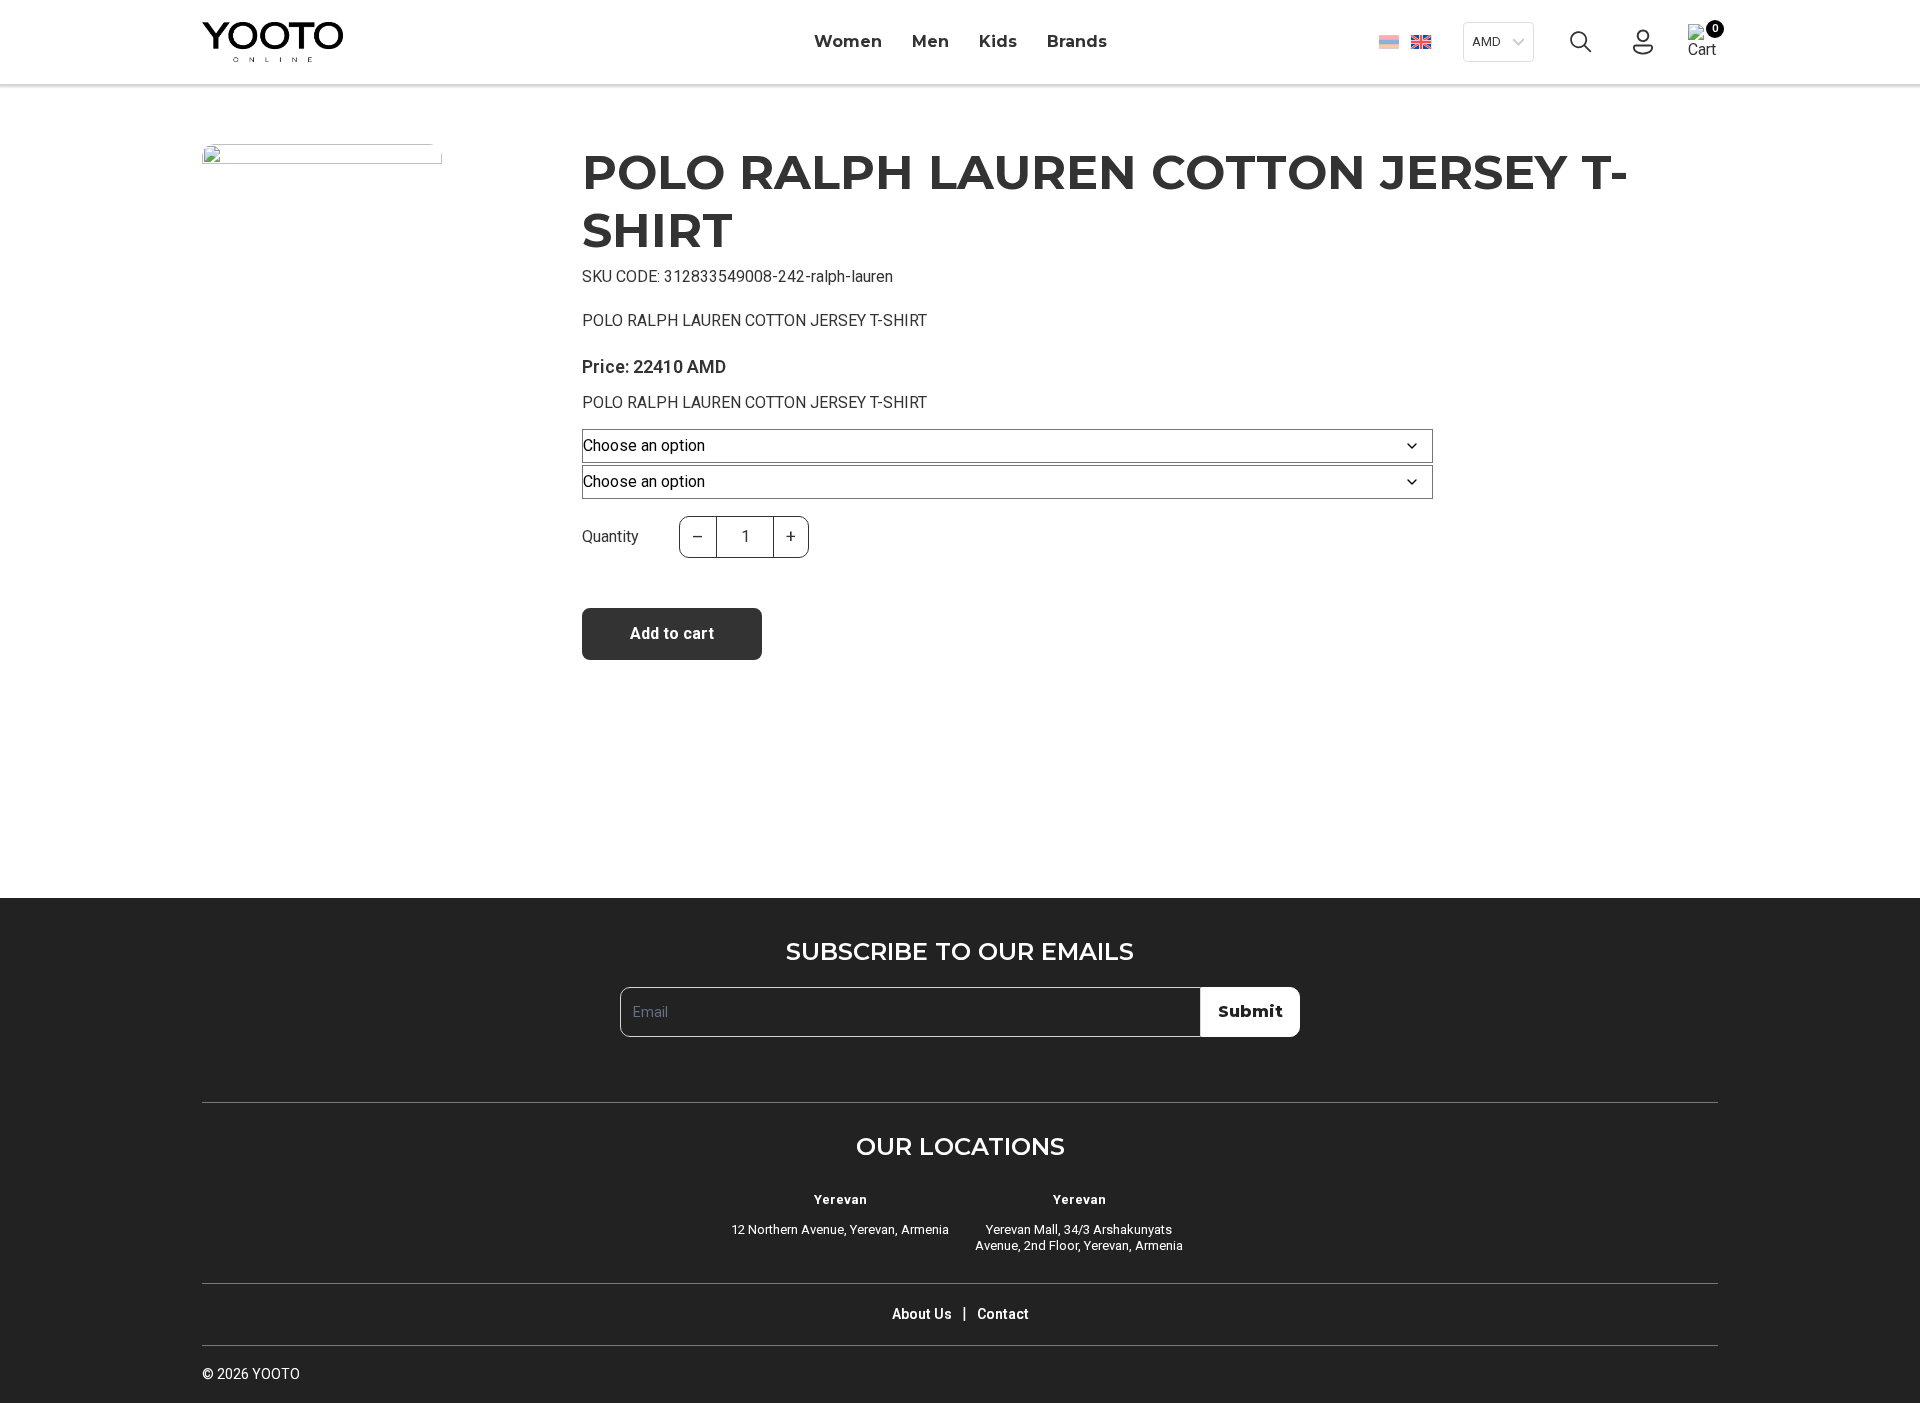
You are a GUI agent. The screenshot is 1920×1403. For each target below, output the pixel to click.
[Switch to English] (1420, 41)
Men (930, 41)
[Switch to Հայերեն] (1389, 42)
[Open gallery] (230, 172)
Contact (1003, 1314)
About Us (922, 1314)
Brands (1077, 41)
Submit (1250, 1011)
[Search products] (1581, 42)
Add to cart (672, 633)
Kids (998, 41)
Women (848, 41)
